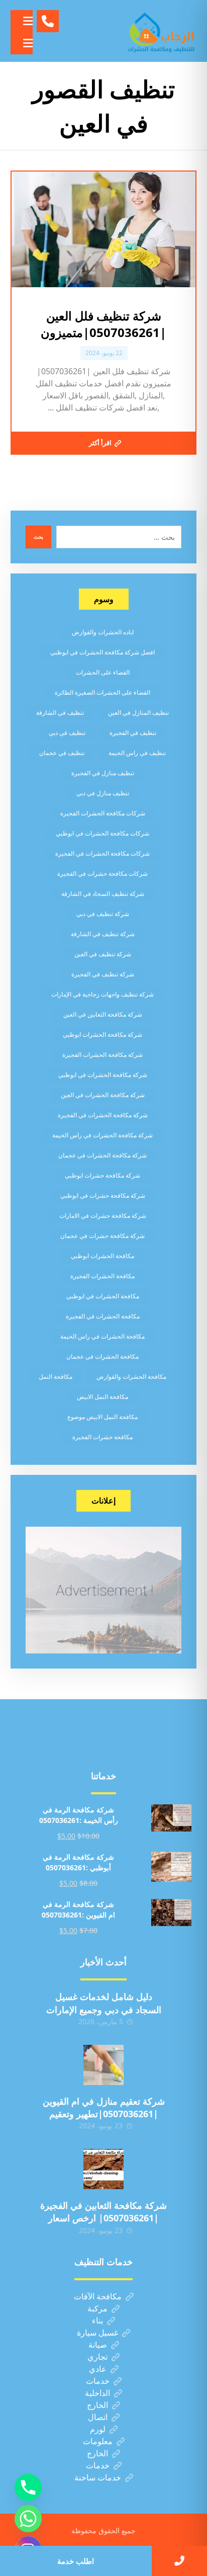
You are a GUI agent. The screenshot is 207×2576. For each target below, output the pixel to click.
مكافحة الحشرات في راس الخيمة (102, 1336)
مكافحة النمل (56, 1377)
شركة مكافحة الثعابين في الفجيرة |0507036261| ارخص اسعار (103, 2212)
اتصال (98, 2417)
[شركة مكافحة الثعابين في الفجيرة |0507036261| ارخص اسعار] (103, 2169)
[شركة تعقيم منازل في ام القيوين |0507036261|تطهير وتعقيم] (103, 2065)
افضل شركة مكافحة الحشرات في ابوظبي (102, 652)
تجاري (97, 2357)
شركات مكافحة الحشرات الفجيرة (103, 813)
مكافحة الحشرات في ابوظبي (103, 1296)
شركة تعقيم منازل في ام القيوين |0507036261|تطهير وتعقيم (104, 2107)
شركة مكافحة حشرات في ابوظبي (103, 1195)
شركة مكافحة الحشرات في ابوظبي (103, 1075)
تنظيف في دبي (67, 733)
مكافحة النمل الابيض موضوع (102, 1417)
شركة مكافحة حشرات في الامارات (103, 1216)
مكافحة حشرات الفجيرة (102, 1437)
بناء (97, 2320)
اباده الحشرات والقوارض (103, 632)
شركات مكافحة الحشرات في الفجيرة (102, 853)
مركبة (97, 2308)
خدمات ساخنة (98, 2477)
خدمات (98, 2381)
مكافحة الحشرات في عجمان (102, 1356)
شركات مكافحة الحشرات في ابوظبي (102, 833)
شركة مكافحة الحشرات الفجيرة (102, 1055)
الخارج (97, 2405)
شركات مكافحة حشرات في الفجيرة (102, 874)
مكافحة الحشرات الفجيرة (102, 1276)
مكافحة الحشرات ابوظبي (102, 1256)
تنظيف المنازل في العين (138, 713)
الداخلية (97, 2393)
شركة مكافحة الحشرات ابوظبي (102, 1034)
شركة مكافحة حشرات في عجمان (102, 1236)
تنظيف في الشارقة (60, 713)
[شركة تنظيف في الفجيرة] (161, 31)
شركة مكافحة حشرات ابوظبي (102, 1175)
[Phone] (28, 2487)
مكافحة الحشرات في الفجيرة (103, 1316)
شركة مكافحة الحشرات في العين (103, 1095)
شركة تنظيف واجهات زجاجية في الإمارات (102, 994)
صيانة (98, 2345)
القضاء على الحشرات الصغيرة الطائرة (102, 692)
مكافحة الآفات (98, 2296)
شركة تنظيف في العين (103, 954)
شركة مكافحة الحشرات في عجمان (102, 1155)
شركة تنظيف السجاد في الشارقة (103, 894)
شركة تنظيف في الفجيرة (103, 974)
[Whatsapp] (28, 2519)
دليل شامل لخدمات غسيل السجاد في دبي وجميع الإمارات (104, 2003)
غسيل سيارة (97, 2333)
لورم (98, 2429)
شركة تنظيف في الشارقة (103, 934)
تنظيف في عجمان (62, 753)
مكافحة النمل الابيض (102, 1397)
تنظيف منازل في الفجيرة (103, 773)
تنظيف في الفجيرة (133, 733)
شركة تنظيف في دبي (103, 914)
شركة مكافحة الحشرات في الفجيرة (103, 1115)
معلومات (98, 2441)
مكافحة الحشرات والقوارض (131, 1377)
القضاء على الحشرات (103, 672)
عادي (98, 2369)
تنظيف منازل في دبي (103, 793)
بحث (38, 537)
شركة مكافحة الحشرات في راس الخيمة (102, 1135)
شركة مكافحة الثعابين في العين (103, 1014)
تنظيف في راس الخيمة (137, 753)
